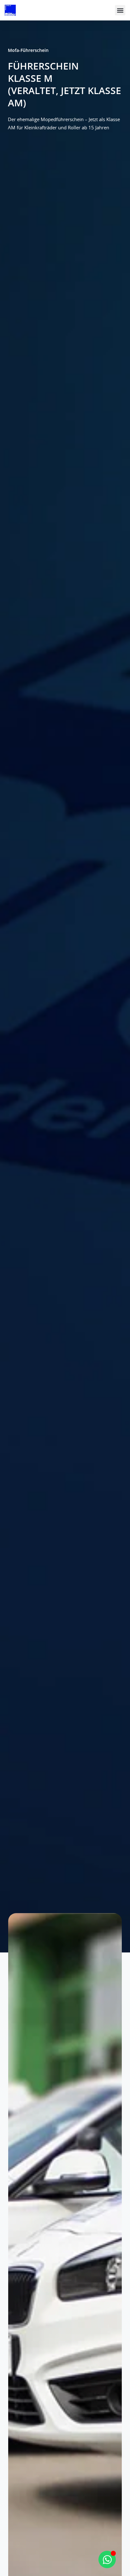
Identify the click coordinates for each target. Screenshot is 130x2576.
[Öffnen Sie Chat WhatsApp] (107, 2559)
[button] (120, 10)
